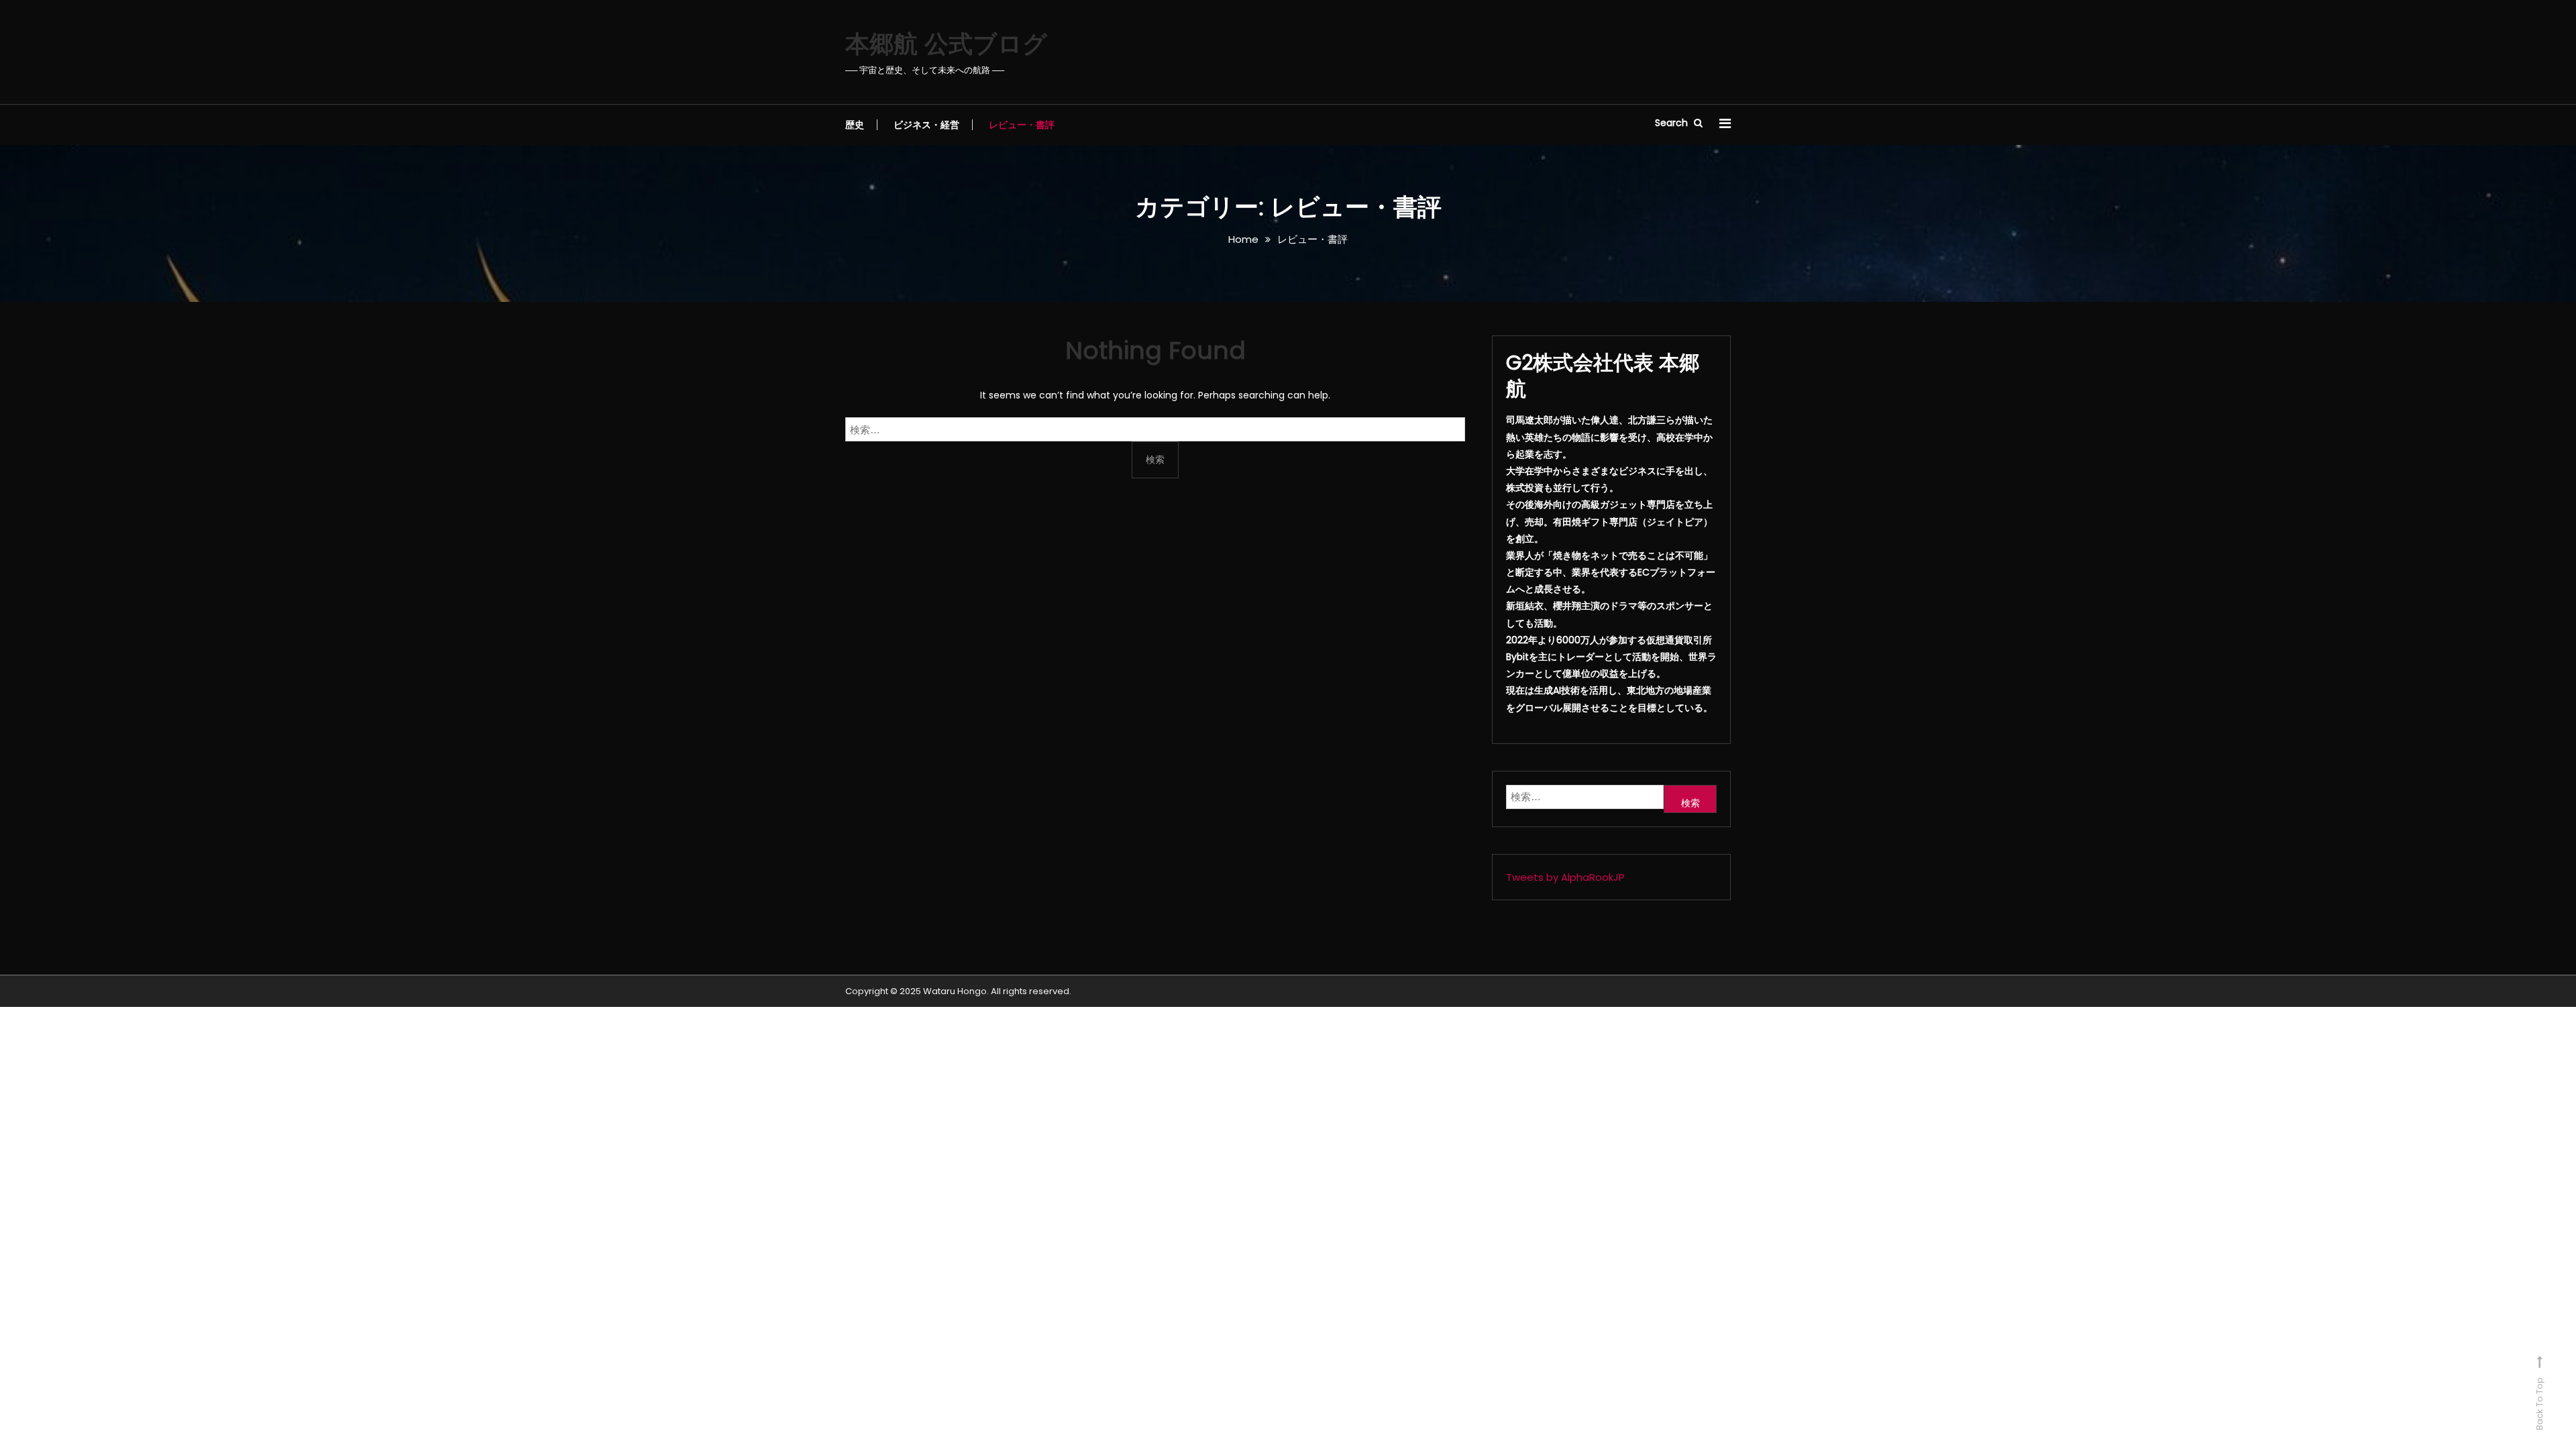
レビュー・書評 (1022, 125)
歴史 (855, 125)
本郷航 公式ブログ (946, 44)
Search (1673, 123)
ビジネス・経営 (926, 125)
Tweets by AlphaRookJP (1565, 877)
